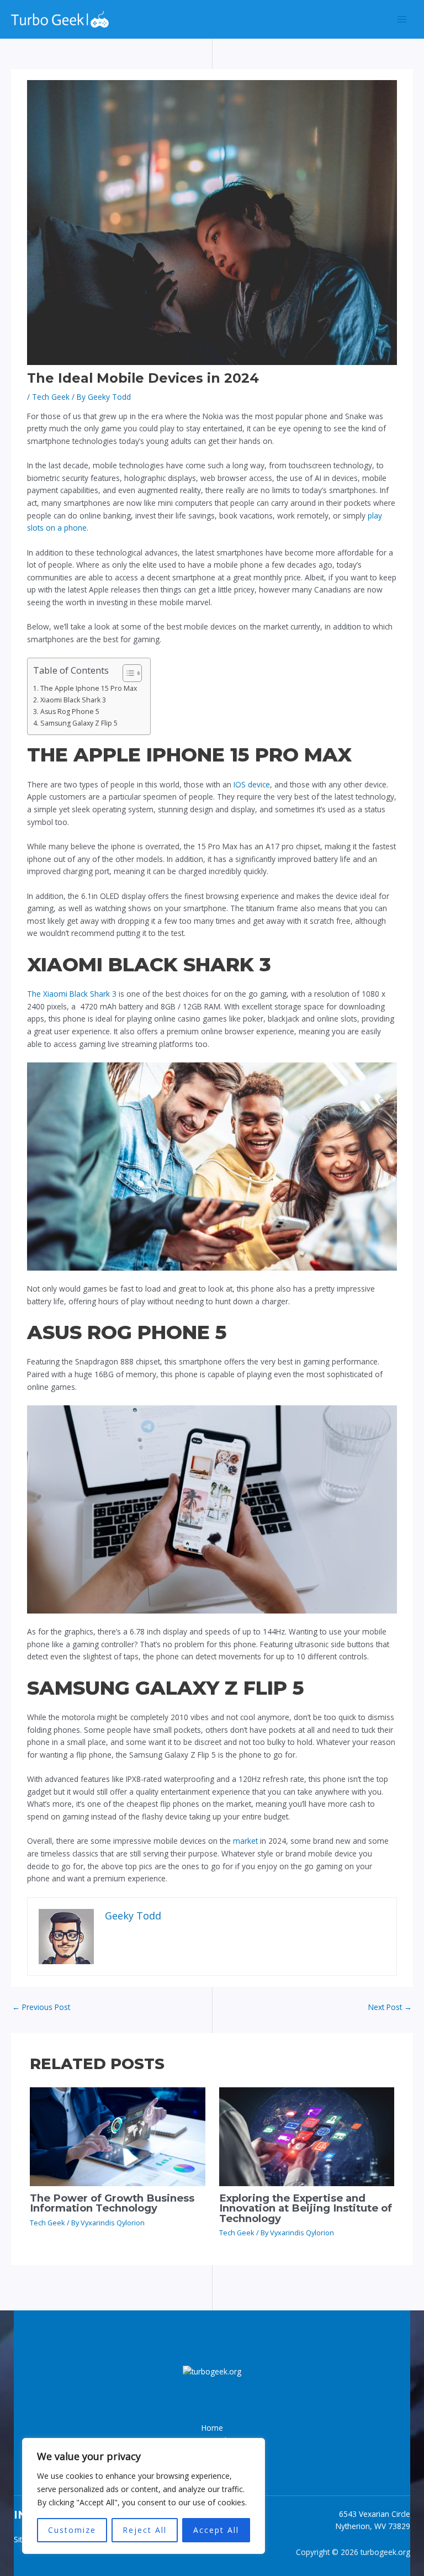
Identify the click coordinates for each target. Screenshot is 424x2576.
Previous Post (41, 2007)
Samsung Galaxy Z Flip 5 (79, 723)
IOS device (251, 784)
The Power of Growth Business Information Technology (112, 2203)
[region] (144, 2496)
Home (212, 2428)
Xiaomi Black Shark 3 (73, 700)
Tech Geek (51, 397)
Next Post (390, 2007)
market (245, 1841)
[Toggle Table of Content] (127, 673)
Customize (72, 2530)
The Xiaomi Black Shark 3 (73, 994)
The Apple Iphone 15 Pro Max (88, 688)
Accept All (216, 2530)
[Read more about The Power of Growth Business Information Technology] (117, 2136)
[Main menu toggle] (402, 20)
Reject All (145, 2530)
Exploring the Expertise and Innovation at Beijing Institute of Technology (306, 2208)
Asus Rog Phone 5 (70, 712)
